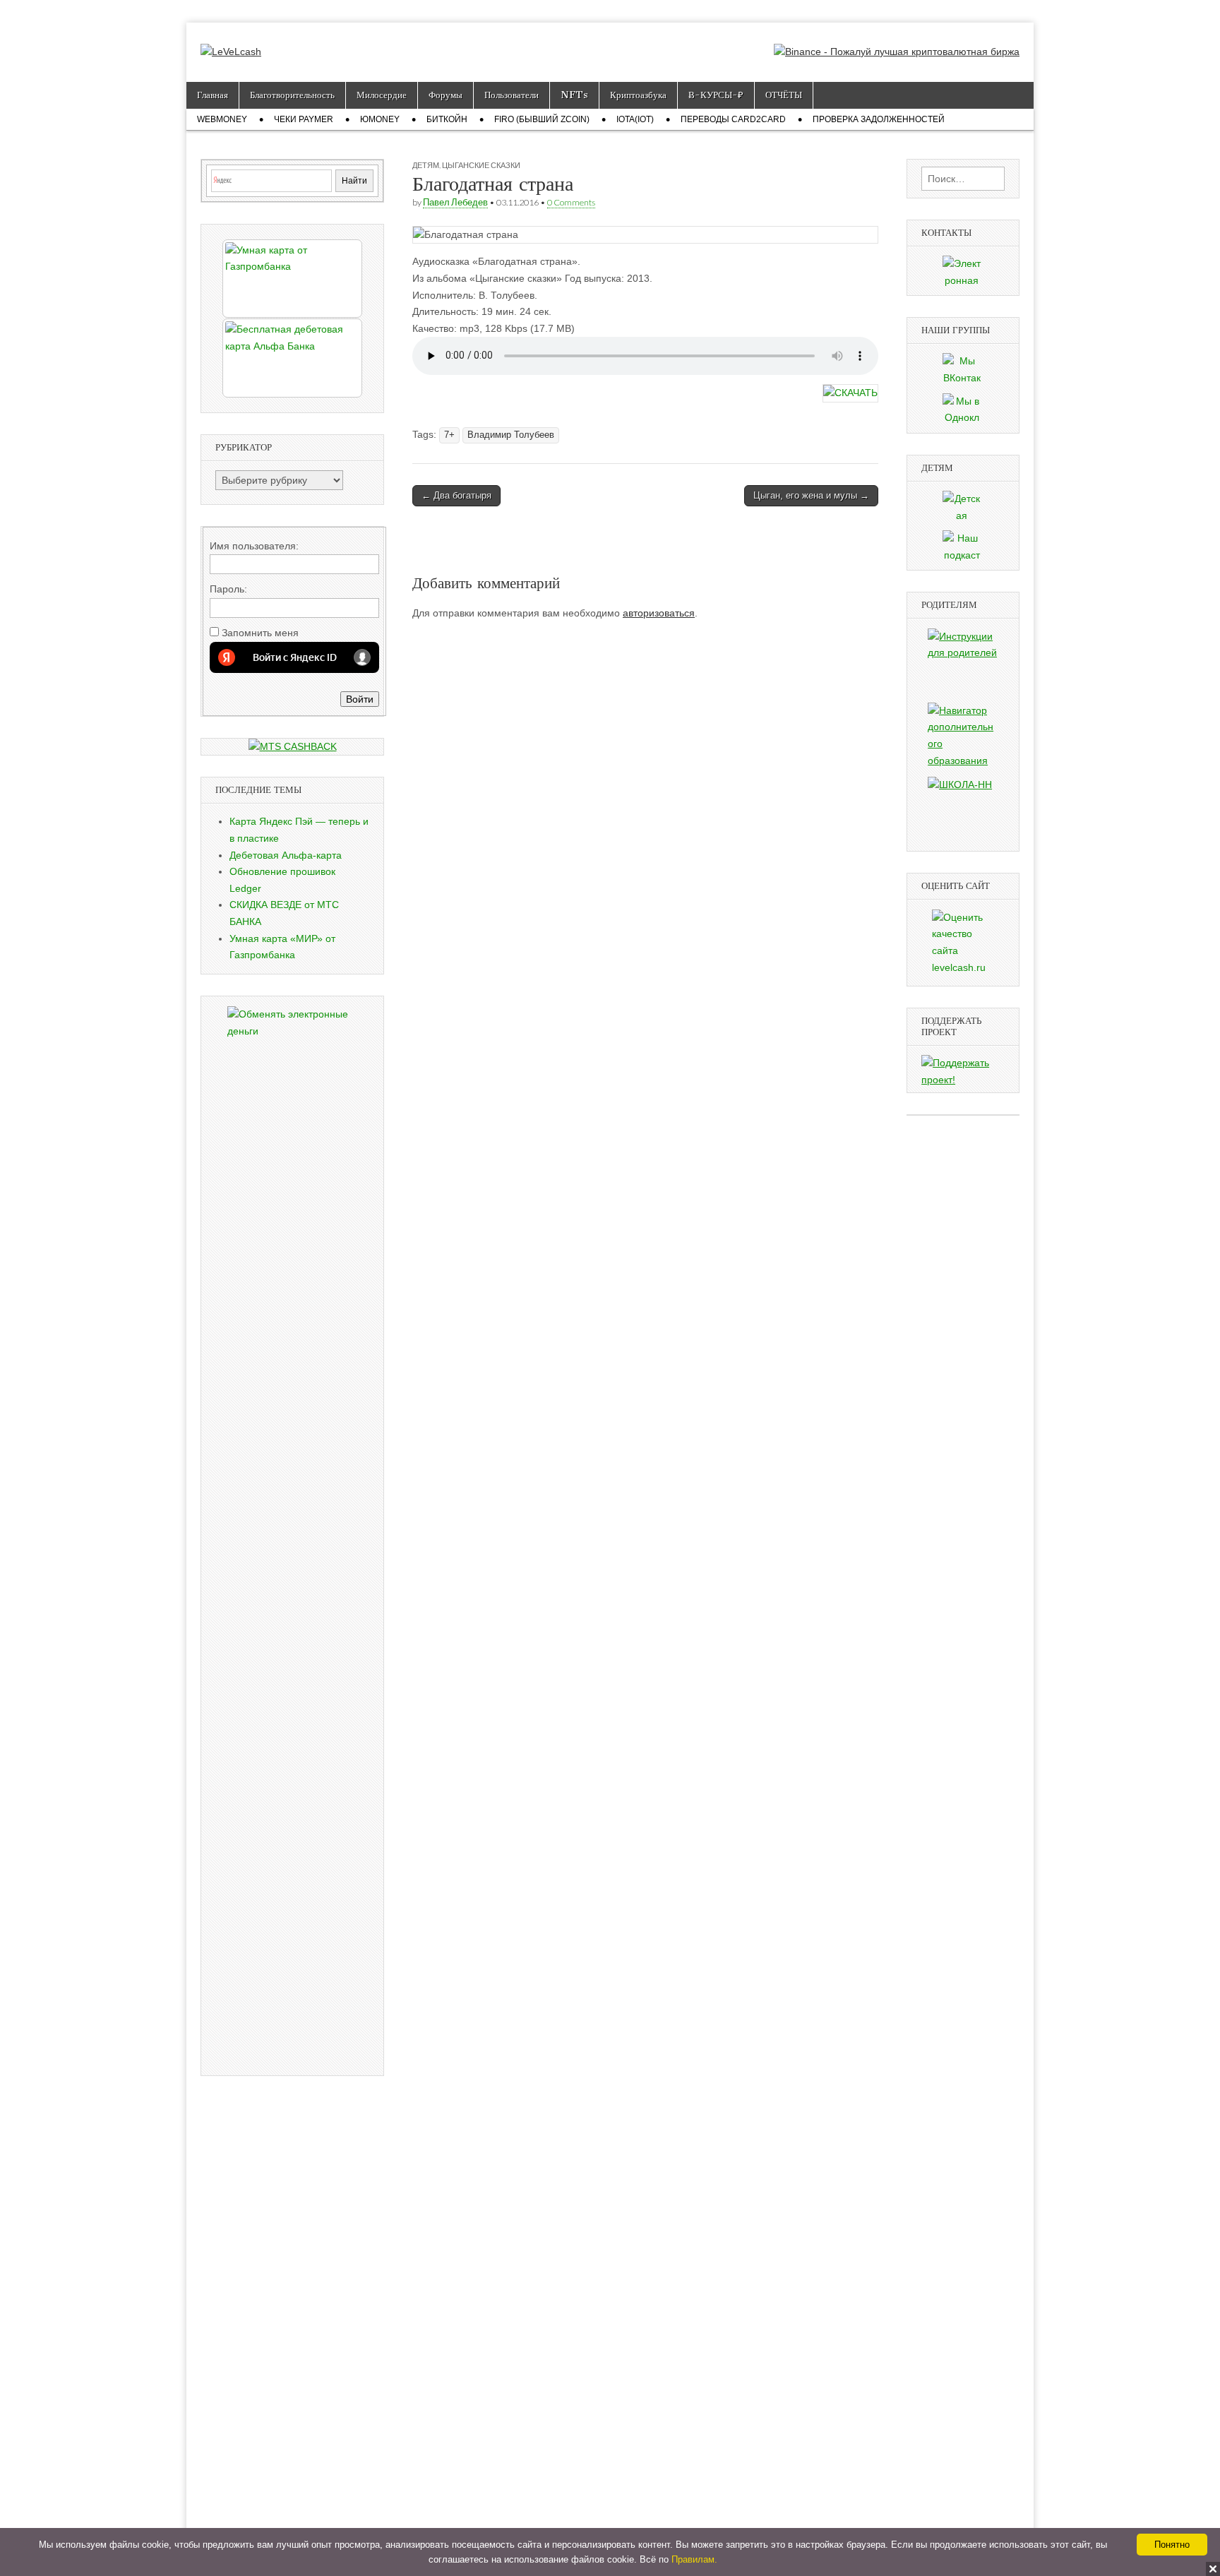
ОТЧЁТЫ (784, 95)
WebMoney (222, 119)
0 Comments (571, 202)
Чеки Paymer (304, 119)
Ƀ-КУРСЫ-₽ (716, 95)
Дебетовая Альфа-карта (286, 855)
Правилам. (694, 2559)
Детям (426, 165)
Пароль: (228, 589)
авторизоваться (659, 613)
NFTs (574, 95)
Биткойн (447, 119)
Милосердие (382, 95)
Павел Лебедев (455, 202)
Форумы (445, 95)
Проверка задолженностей (879, 119)
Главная (213, 95)
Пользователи (512, 95)
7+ (449, 435)
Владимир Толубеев (511, 435)
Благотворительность (292, 95)
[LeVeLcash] (231, 42)
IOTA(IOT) (635, 119)
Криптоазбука (638, 95)
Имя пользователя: (254, 546)
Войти (360, 699)
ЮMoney (380, 119)
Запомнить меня (260, 633)
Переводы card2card (733, 119)
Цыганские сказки (481, 165)
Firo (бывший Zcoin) (542, 119)
